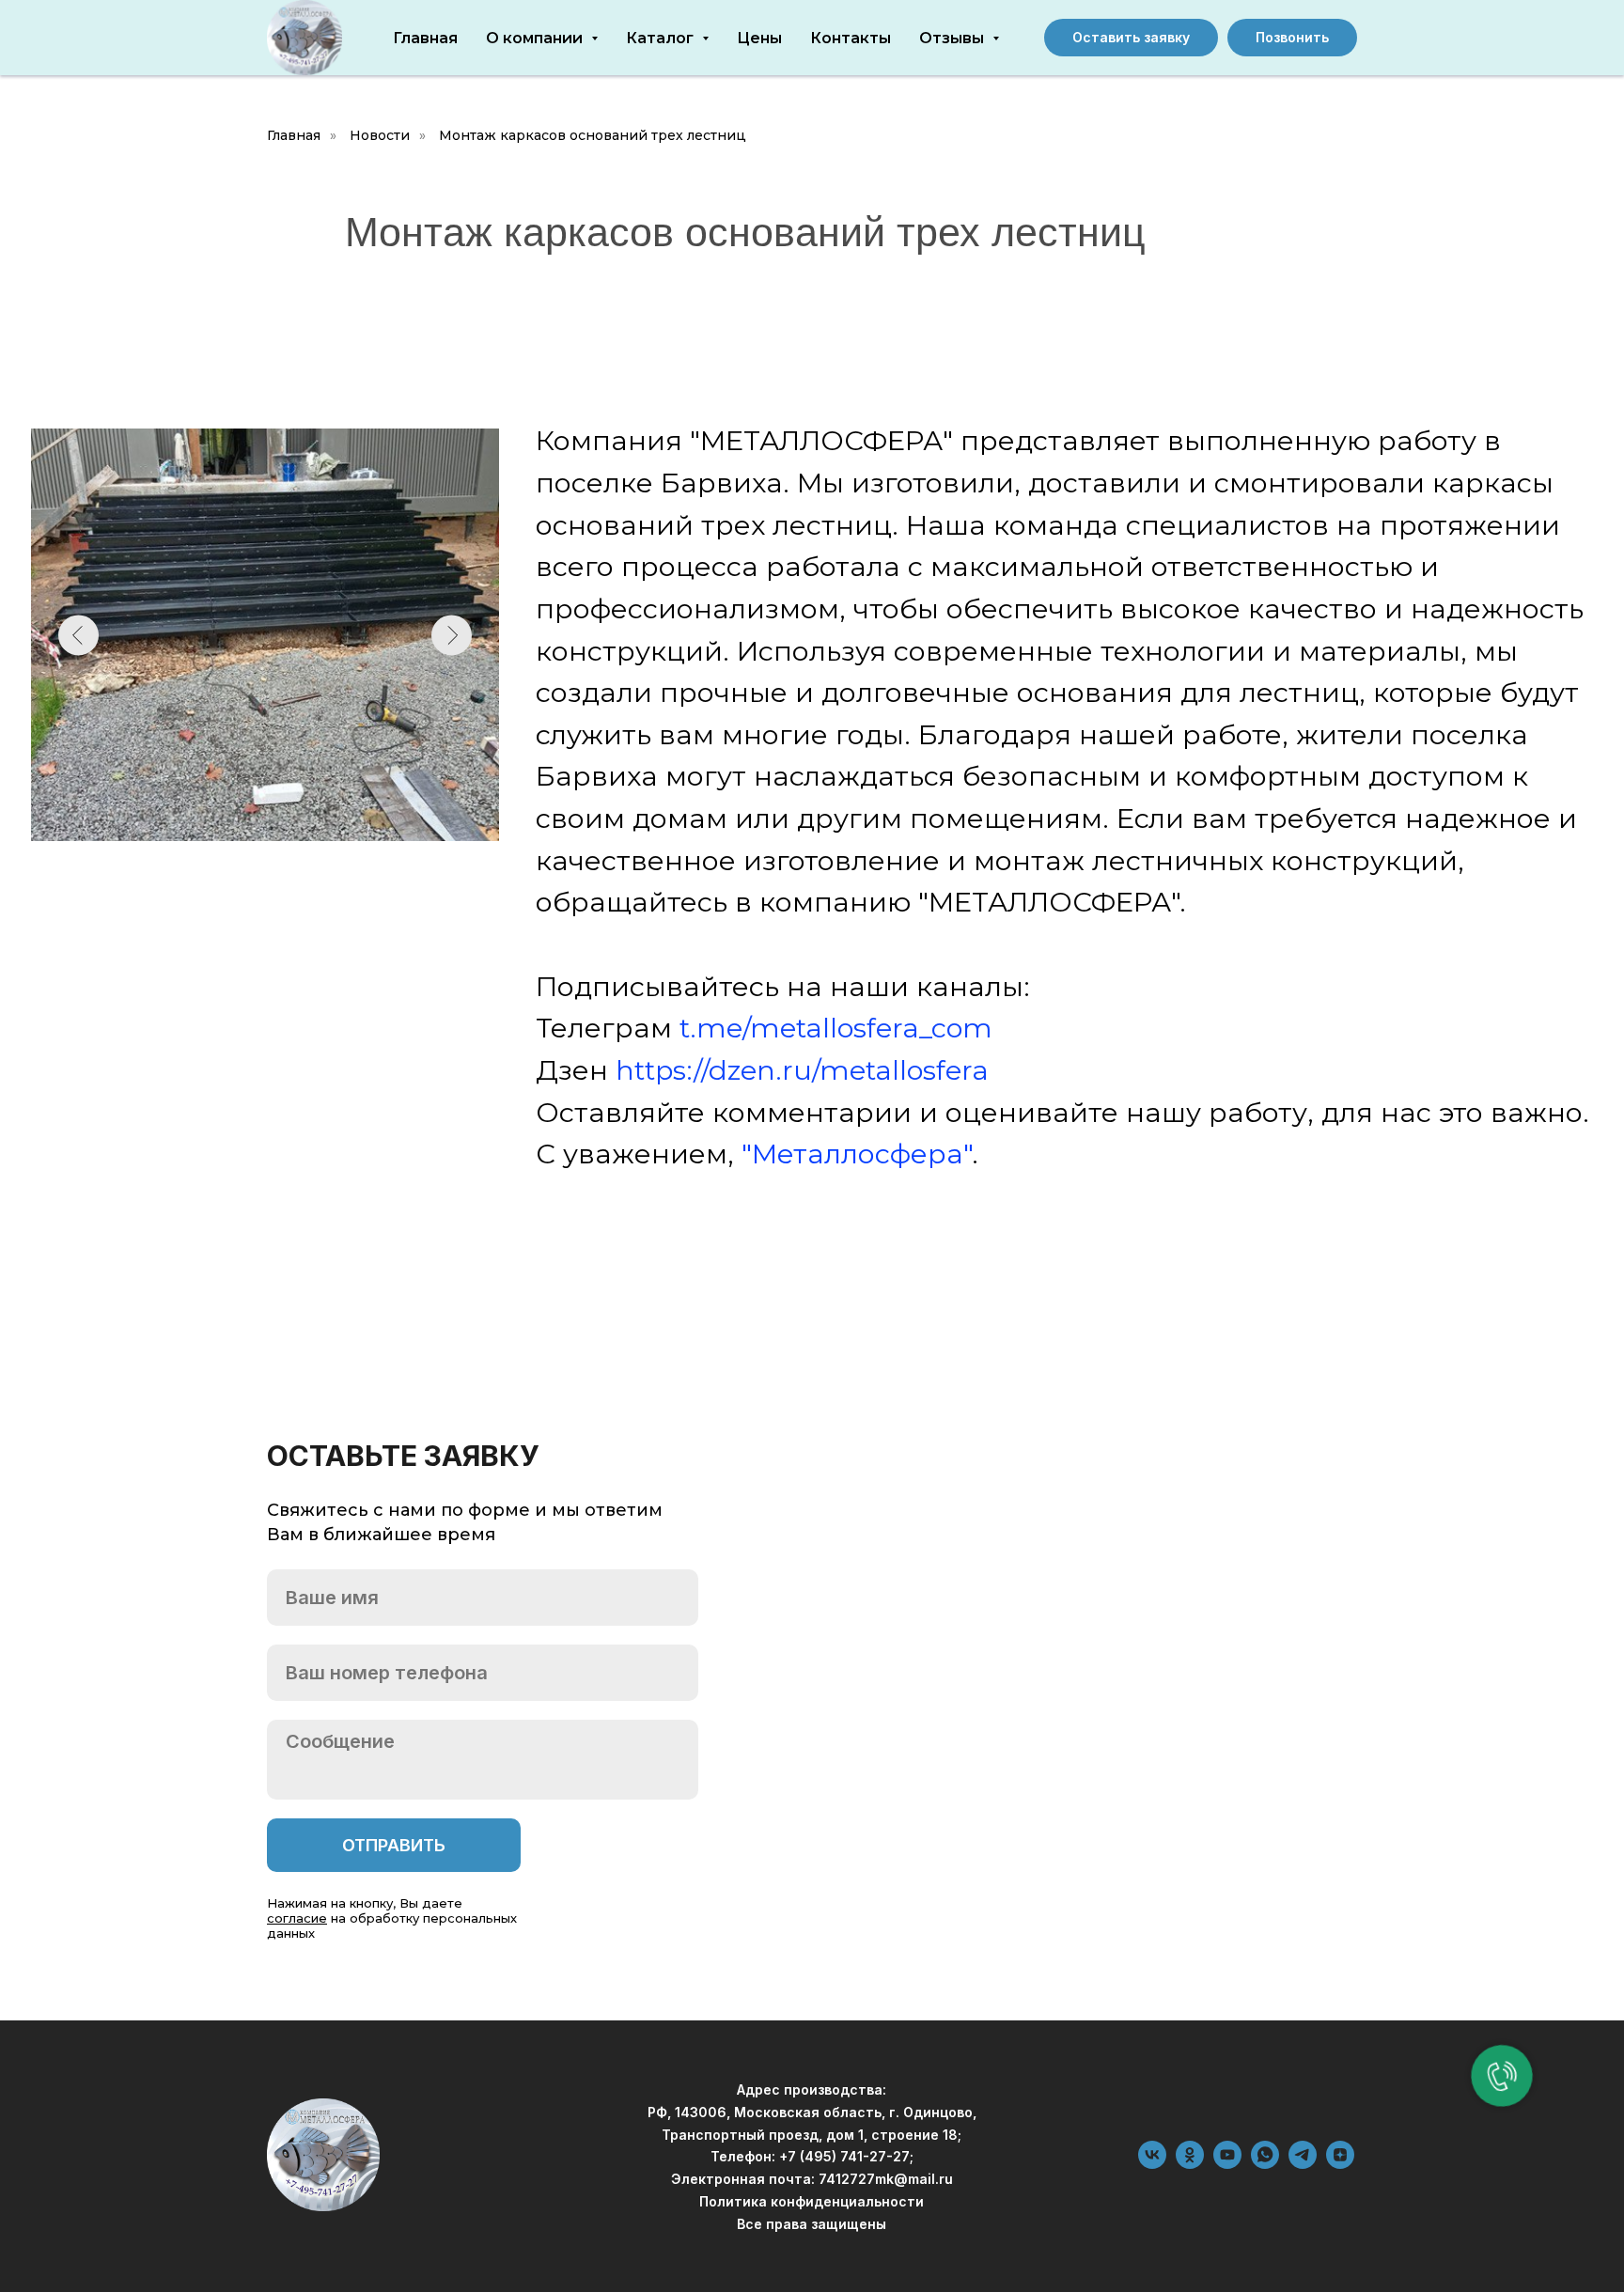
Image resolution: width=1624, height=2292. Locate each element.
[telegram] (1303, 2164)
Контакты (851, 38)
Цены (759, 38)
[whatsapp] (1265, 2164)
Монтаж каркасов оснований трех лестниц (593, 135)
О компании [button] (536, 38)
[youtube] (1227, 2164)
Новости (380, 135)
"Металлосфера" (857, 1154)
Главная (425, 38)
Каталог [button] (662, 38)
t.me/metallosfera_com (836, 1028)
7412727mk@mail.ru (886, 2179)
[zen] (1340, 2164)
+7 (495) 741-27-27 (844, 2156)
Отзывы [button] (953, 38)
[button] (1131, 38)
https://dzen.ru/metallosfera (802, 1070)
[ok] (1190, 2164)
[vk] (1152, 2164)
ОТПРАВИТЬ (394, 1845)
